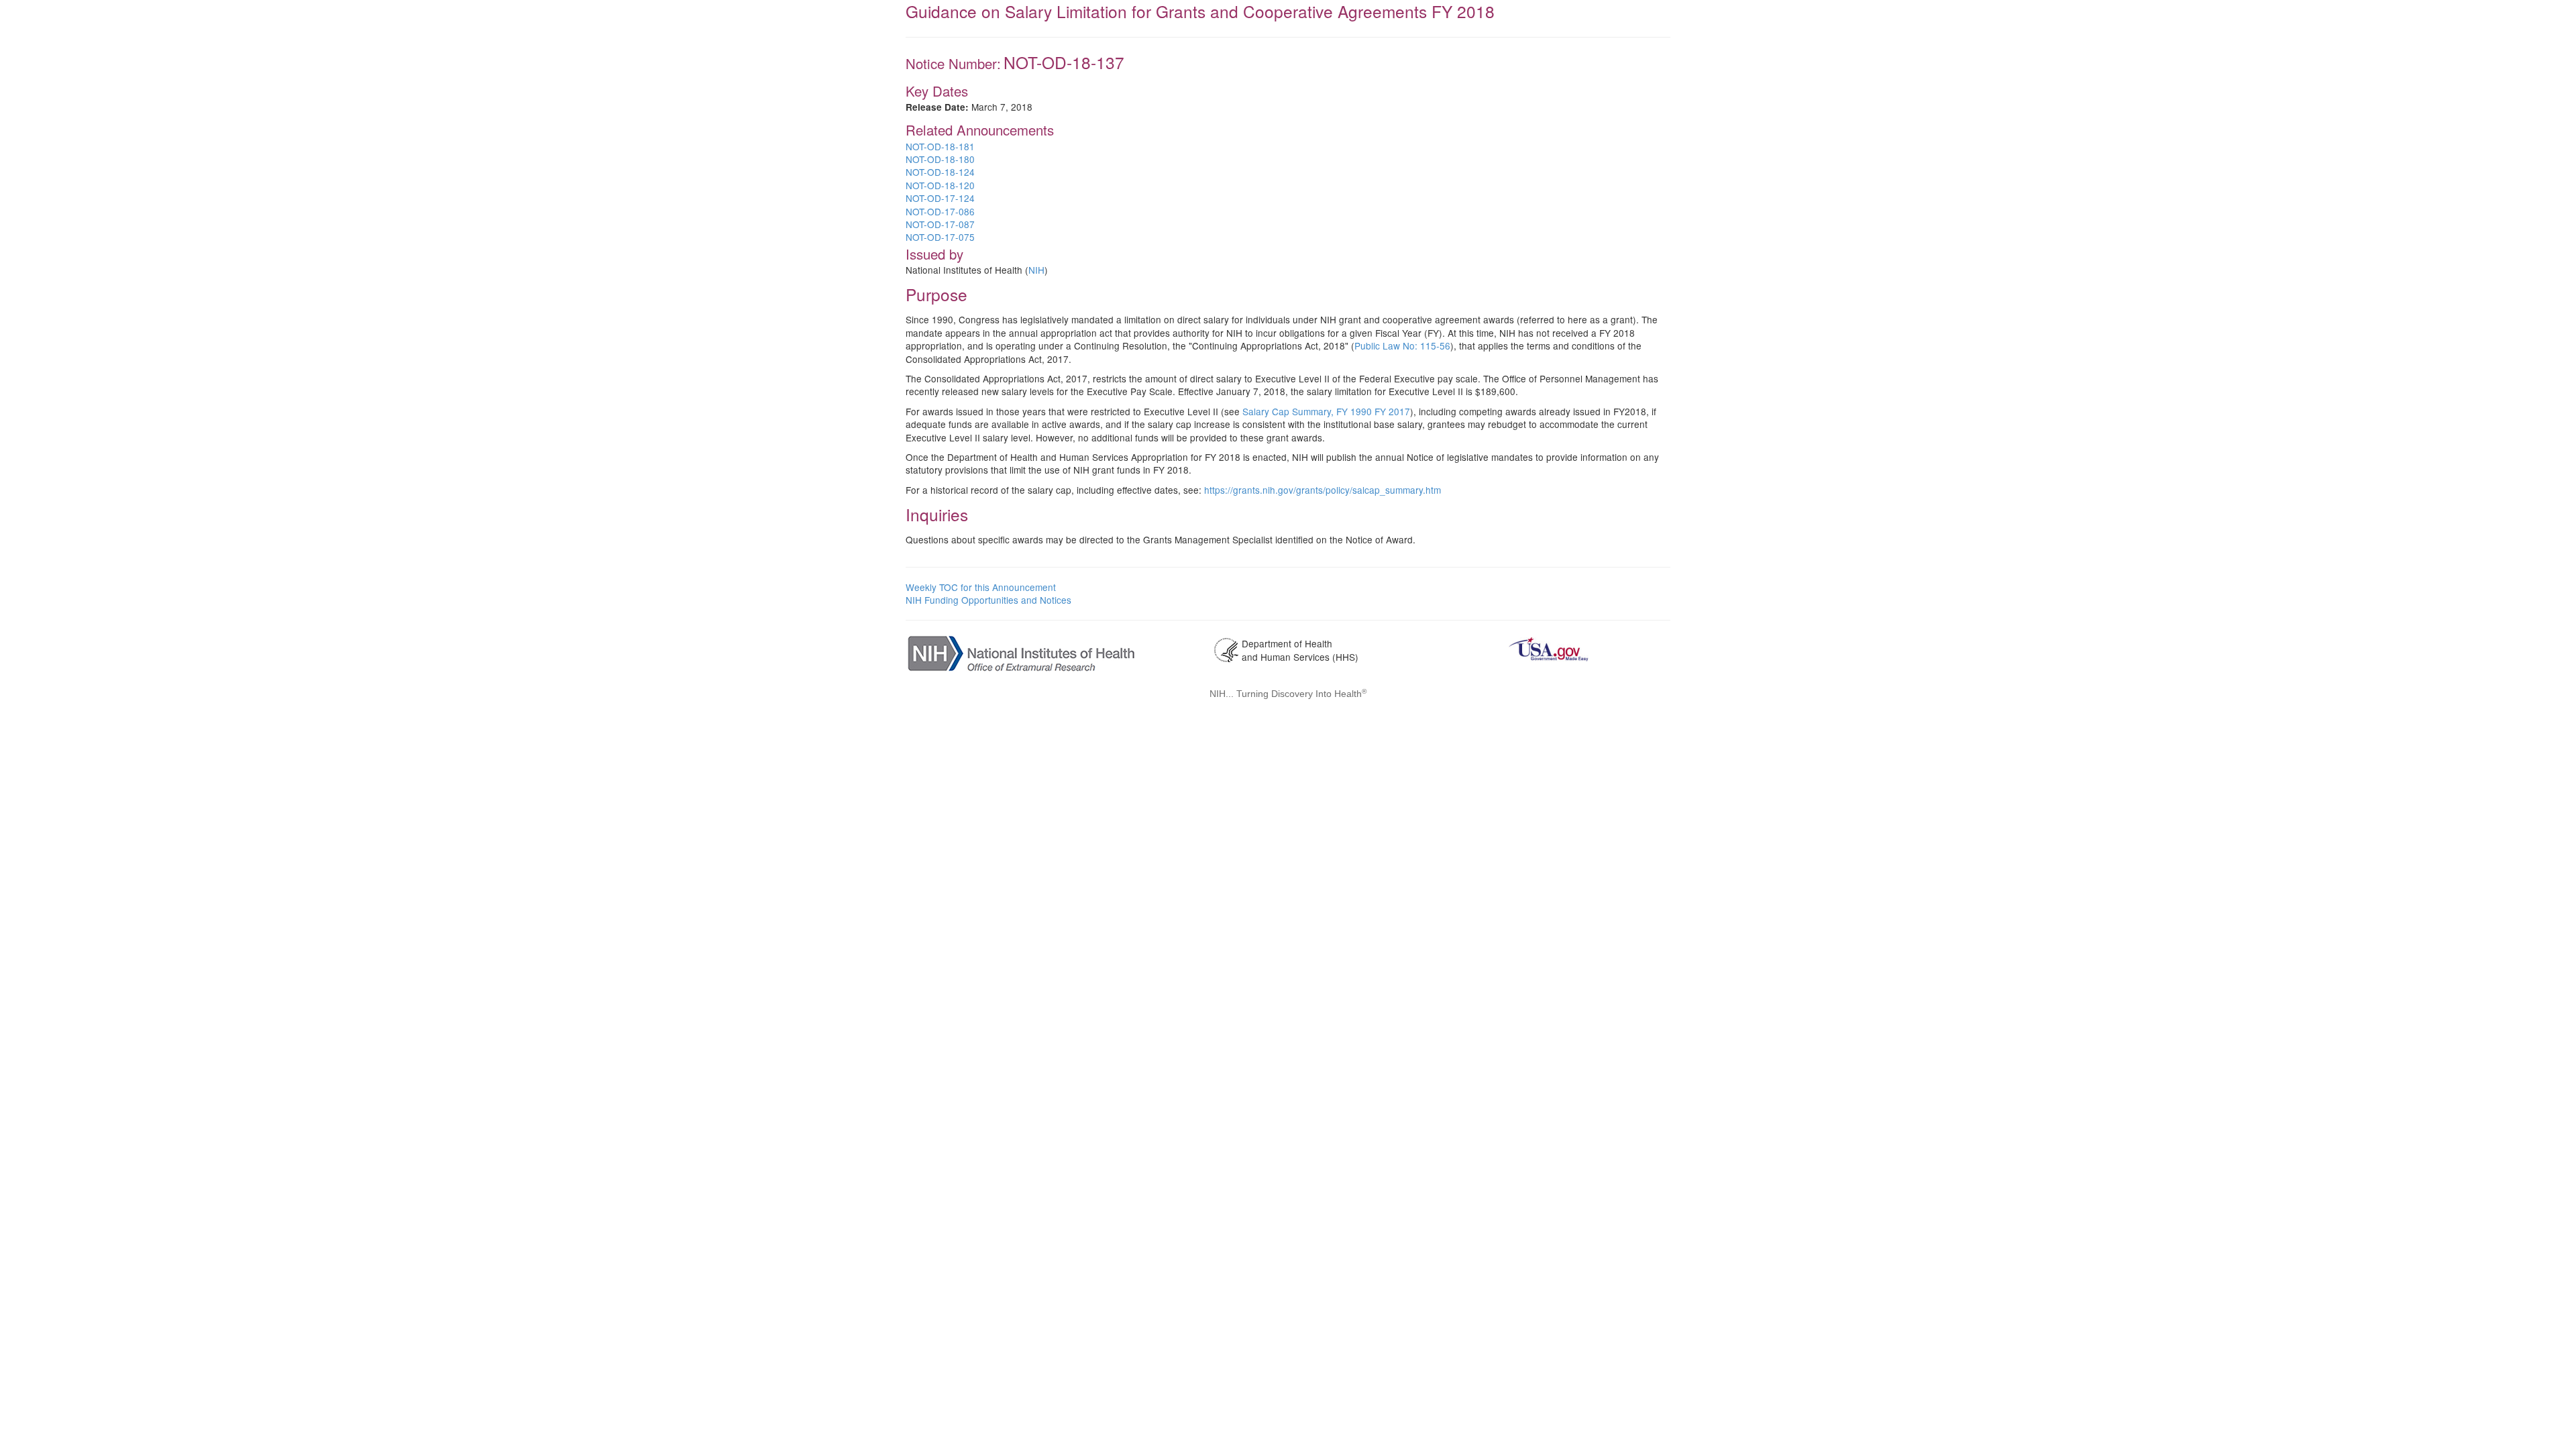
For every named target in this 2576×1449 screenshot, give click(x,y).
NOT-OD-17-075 (940, 237)
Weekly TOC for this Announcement (981, 587)
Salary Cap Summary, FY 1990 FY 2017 (1326, 411)
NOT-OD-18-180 (940, 159)
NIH (1036, 270)
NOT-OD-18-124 (940, 172)
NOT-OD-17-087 (940, 224)
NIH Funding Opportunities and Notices (988, 600)
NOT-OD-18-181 (940, 146)
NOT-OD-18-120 (940, 185)
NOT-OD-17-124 (940, 198)
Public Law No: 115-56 (1402, 345)
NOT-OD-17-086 (940, 211)
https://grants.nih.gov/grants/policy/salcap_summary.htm (1323, 490)
